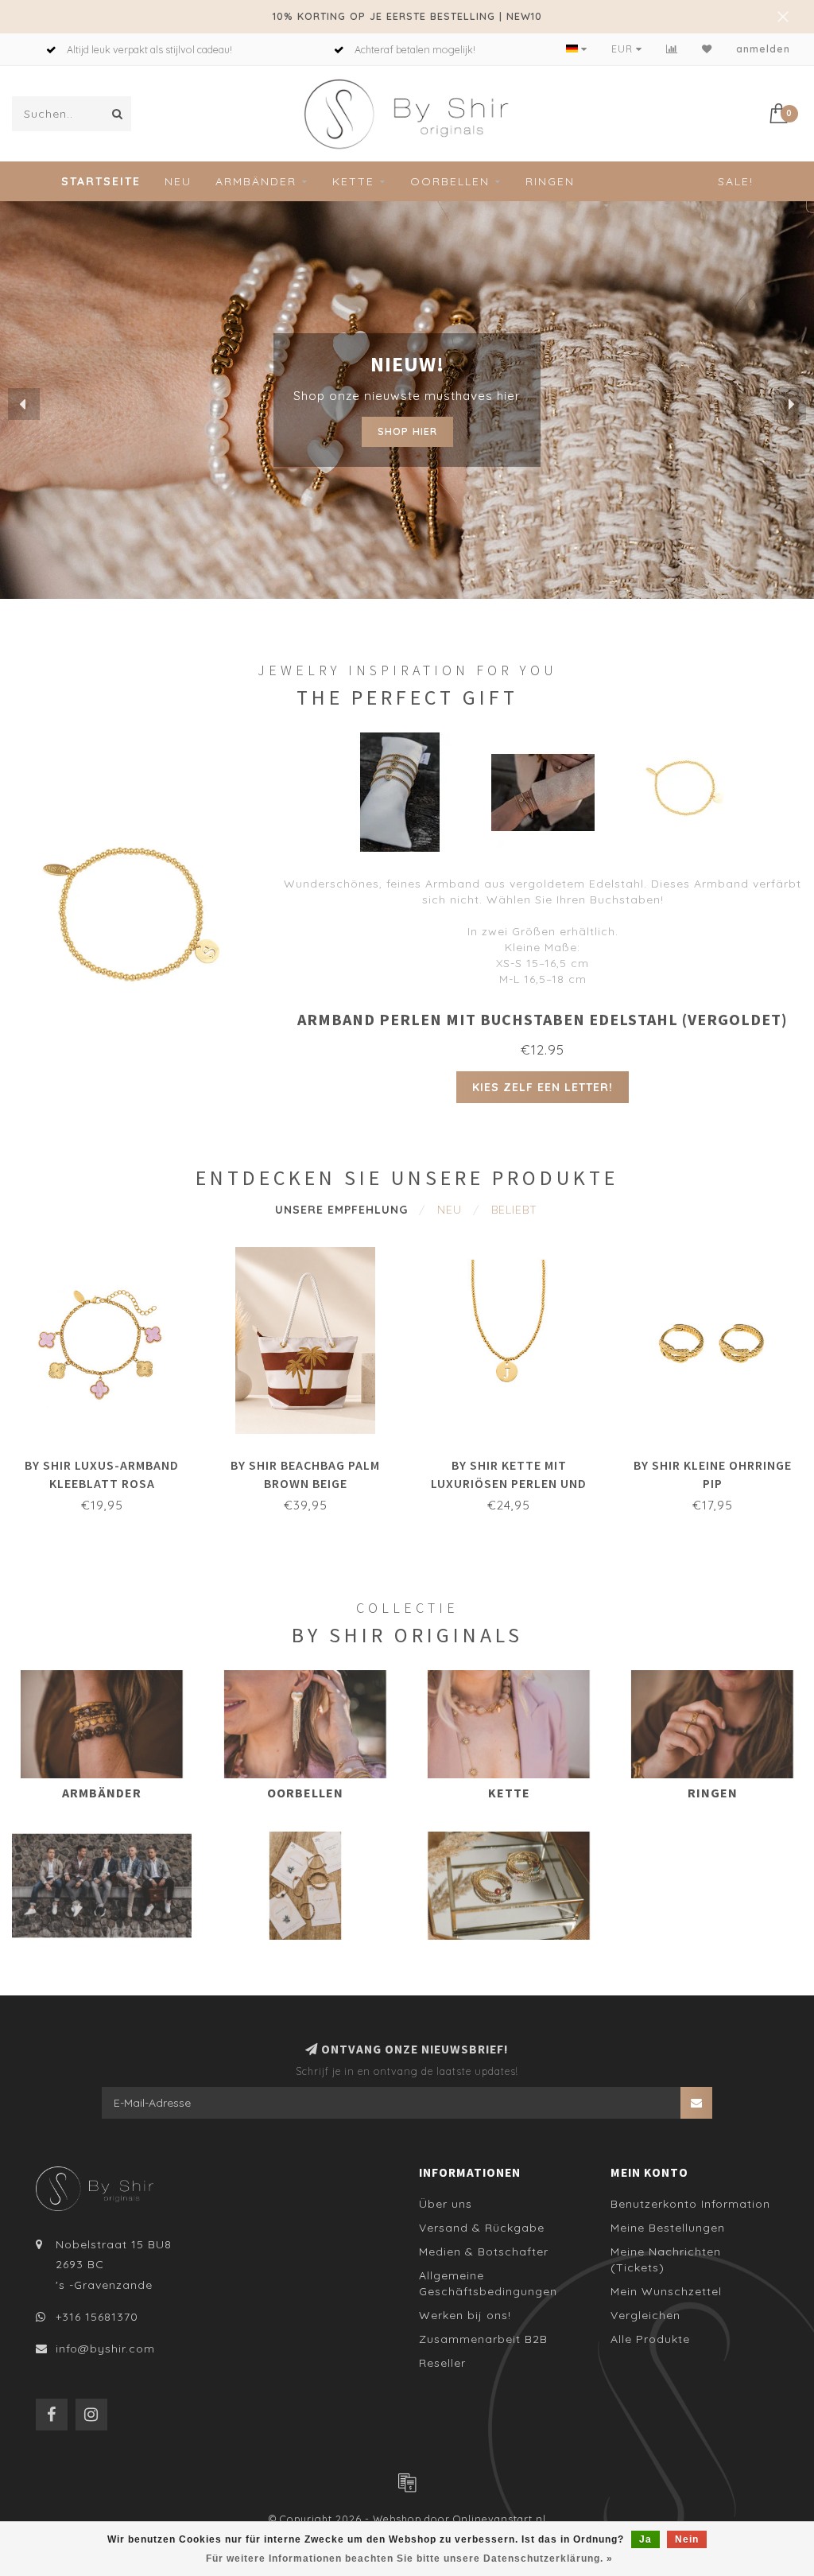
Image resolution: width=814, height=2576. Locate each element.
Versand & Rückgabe (482, 2228)
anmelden (763, 49)
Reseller (442, 2363)
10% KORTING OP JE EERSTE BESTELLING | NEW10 (407, 16)
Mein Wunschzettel (666, 2291)
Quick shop (110, 1460)
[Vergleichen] (672, 49)
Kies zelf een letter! (543, 1087)
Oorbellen (450, 181)
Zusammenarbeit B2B (483, 2339)
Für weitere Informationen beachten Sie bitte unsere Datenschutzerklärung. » (409, 2559)
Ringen (550, 181)
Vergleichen (645, 2315)
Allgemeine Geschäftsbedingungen (488, 2283)
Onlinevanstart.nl (500, 2519)
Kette (353, 181)
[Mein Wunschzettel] (707, 49)
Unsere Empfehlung (341, 1210)
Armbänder (256, 181)
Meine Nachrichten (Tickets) (666, 2259)
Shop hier (407, 427)
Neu (178, 181)
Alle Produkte (650, 2339)
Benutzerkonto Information (690, 2204)
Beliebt (514, 1210)
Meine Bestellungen (668, 2228)
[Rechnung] (407, 2482)
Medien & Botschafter (484, 2252)
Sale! (736, 181)
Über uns (446, 2204)
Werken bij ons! (465, 2315)
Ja (645, 2539)
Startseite (101, 181)
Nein (687, 2539)
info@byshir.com (105, 2349)
